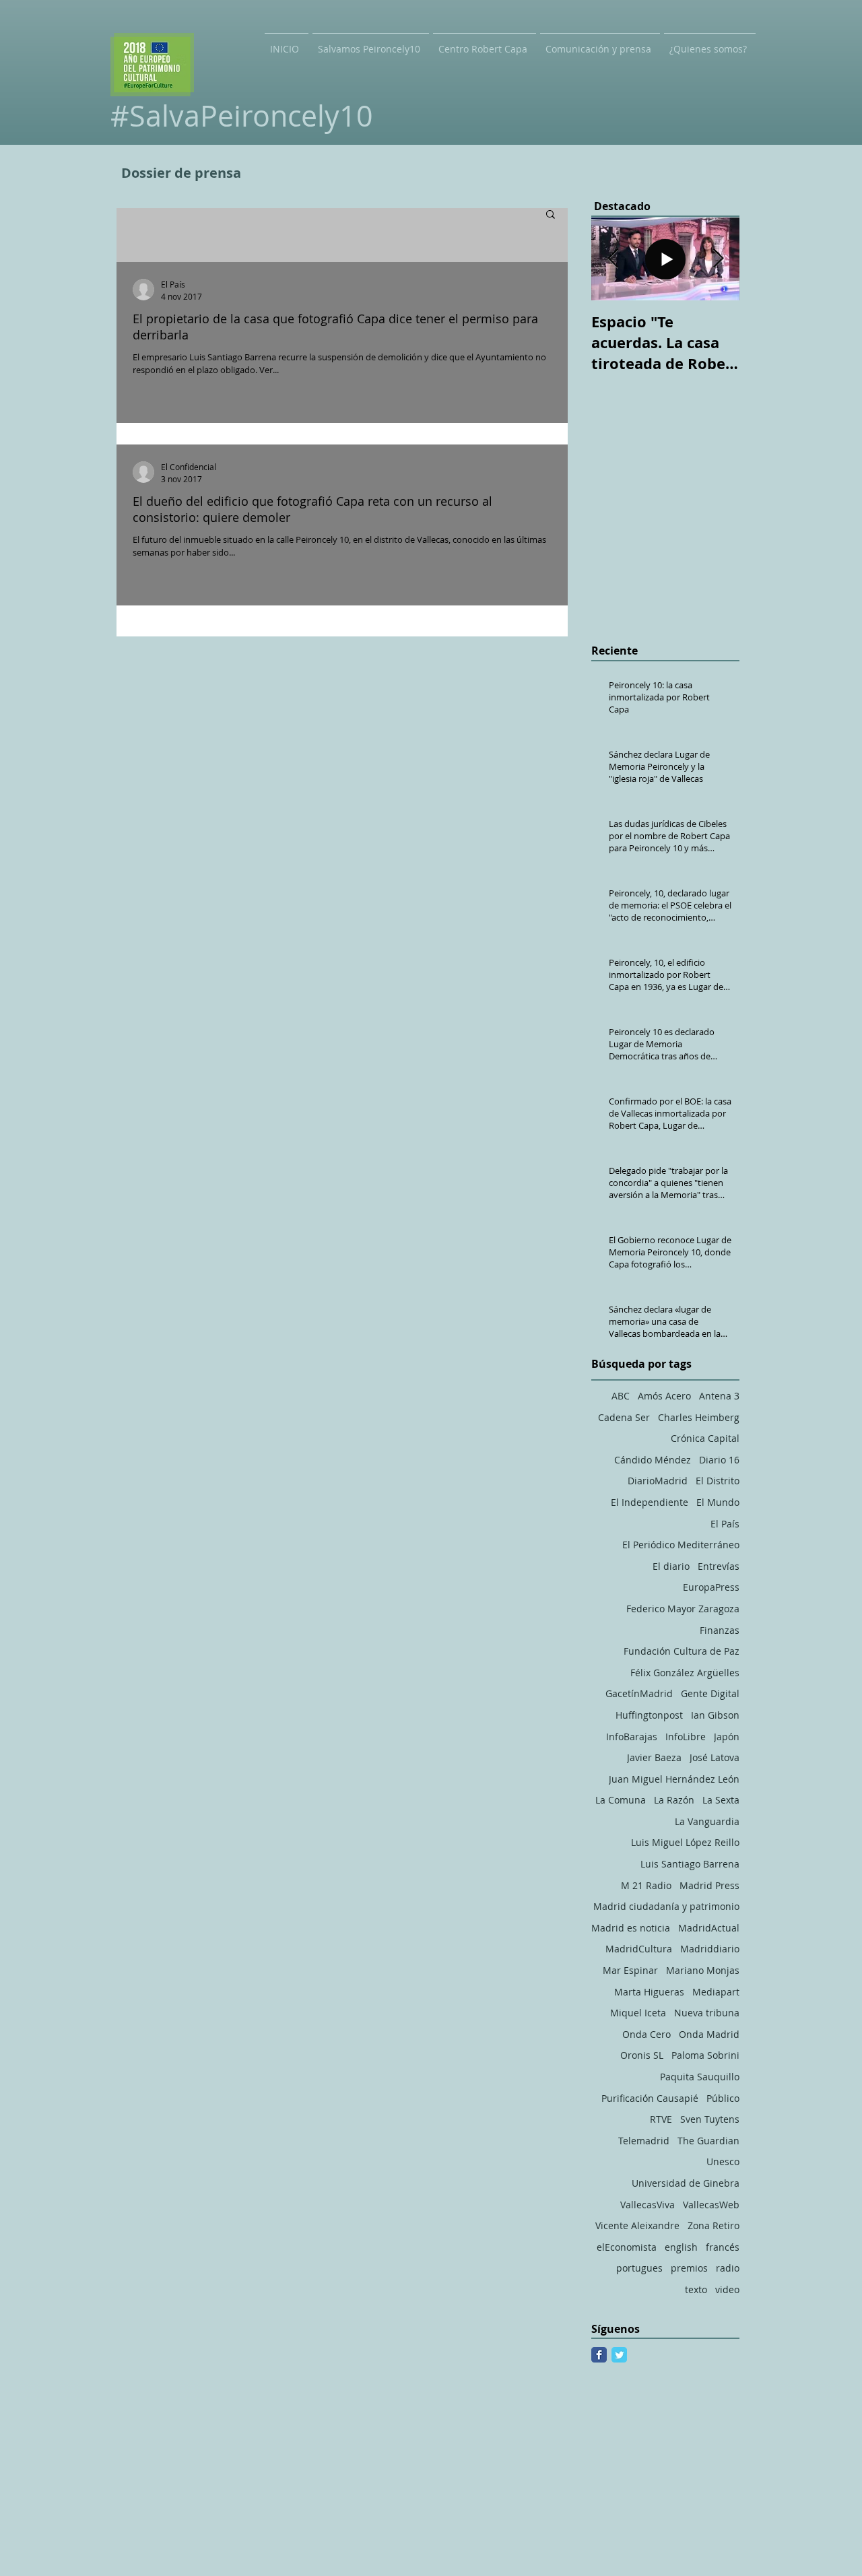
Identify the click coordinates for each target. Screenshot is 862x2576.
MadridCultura (639, 1949)
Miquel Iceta (638, 2013)
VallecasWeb (711, 2205)
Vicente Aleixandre (637, 2225)
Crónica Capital (705, 1438)
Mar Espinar (630, 1970)
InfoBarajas (632, 1737)
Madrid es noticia (631, 1928)
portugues (639, 2268)
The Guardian (708, 2141)
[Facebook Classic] (599, 2355)
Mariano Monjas (703, 1970)
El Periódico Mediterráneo (681, 1545)
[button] (551, 215)
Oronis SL (642, 2055)
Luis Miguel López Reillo (685, 1842)
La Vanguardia (707, 1821)
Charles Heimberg (699, 1417)
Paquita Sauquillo (700, 2077)
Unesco (723, 2161)
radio (728, 2268)
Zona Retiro (714, 2225)
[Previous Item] (613, 259)
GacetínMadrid (639, 1693)
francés (723, 2247)
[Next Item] (718, 259)
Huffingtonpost (649, 1715)
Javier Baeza (654, 1757)
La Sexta (721, 1800)
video (727, 2289)
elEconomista (627, 2247)
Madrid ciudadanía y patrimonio (666, 1906)
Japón (727, 1737)
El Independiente (650, 1502)
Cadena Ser (624, 1417)
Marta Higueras (649, 1992)
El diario (671, 1566)
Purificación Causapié (650, 2098)
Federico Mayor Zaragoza (683, 1609)
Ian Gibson (715, 1715)
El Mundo (718, 1502)
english (681, 2247)
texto (696, 2289)
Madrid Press (709, 1885)
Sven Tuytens (710, 2119)
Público (723, 2098)
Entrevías (719, 1566)
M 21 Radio (646, 1885)
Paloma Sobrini (705, 2055)
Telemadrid (644, 2141)
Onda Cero (646, 2034)
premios (689, 2268)
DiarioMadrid (658, 1481)
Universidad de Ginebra (686, 2183)
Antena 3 (719, 1396)
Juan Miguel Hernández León (674, 1779)
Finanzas (720, 1630)
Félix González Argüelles (685, 1673)
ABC (621, 1396)
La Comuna (621, 1800)
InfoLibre (686, 1737)
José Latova (715, 1757)
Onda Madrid (709, 2034)
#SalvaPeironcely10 (242, 115)
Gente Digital (710, 1693)
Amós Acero (664, 1396)
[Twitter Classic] (619, 2355)
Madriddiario (710, 1949)
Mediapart (716, 1992)
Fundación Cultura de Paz (682, 1651)
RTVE (661, 2119)
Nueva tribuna (707, 2013)
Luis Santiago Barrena (690, 1864)
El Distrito (718, 1481)
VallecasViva (648, 2205)
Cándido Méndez (653, 1460)
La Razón (674, 1800)
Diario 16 (719, 1460)
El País (725, 1524)
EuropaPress (711, 1587)
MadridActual (709, 1928)
